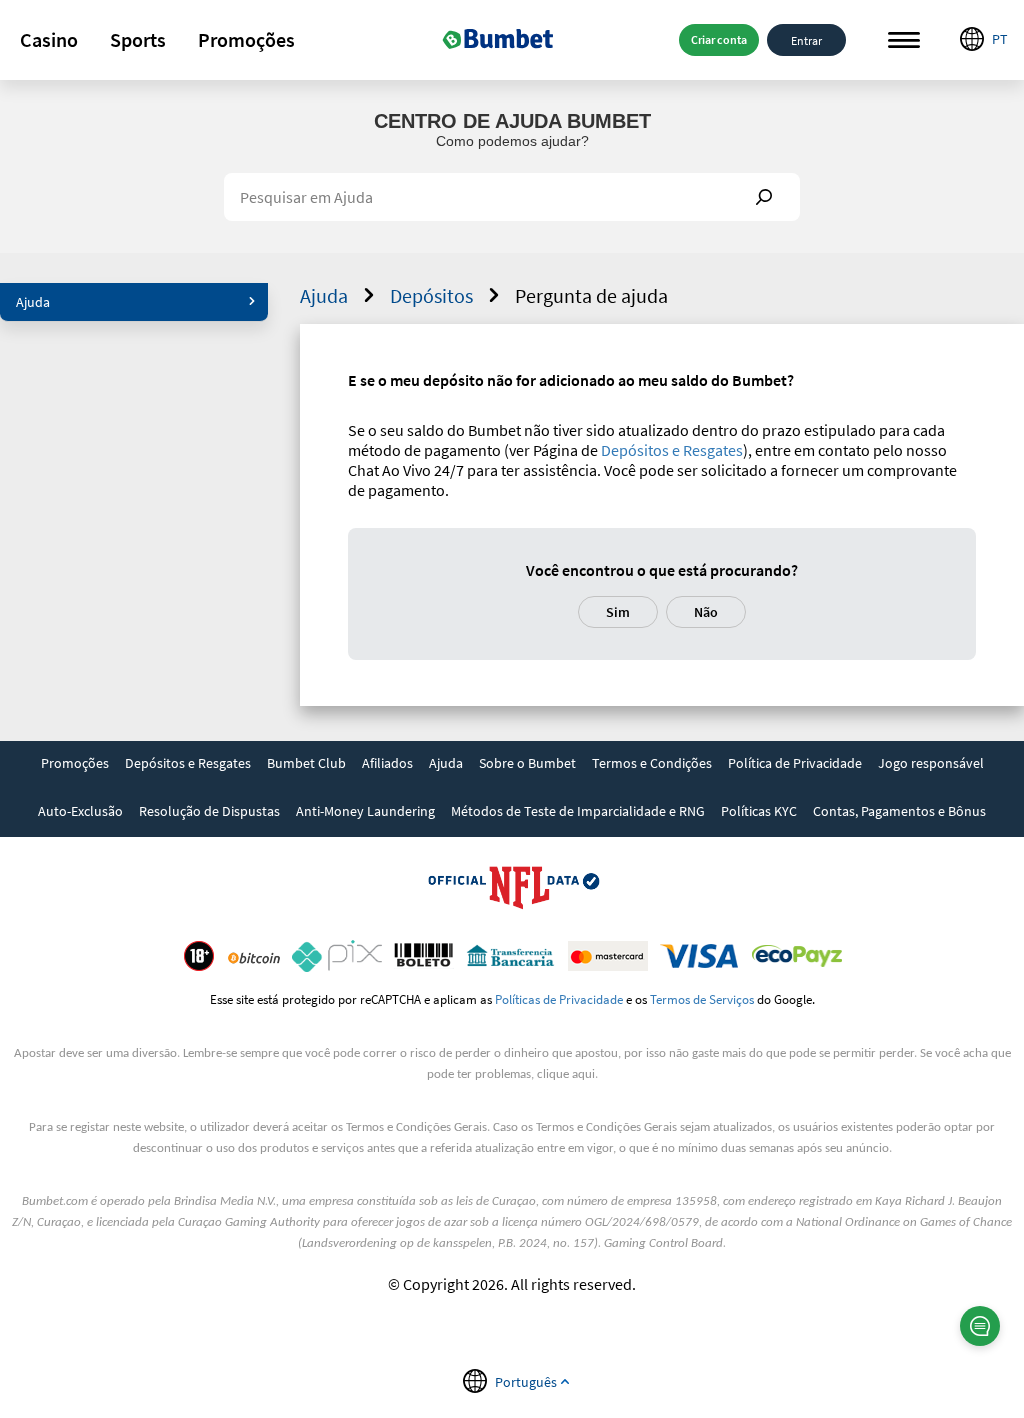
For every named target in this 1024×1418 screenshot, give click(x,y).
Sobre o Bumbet (527, 763)
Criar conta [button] (719, 39)
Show (764, 197)
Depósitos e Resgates (672, 450)
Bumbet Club (306, 763)
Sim (618, 612)
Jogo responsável (931, 763)
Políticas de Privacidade (559, 999)
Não (706, 612)
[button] (49, 40)
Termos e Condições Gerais (416, 1127)
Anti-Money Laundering (365, 811)
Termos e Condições (652, 763)
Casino (49, 39)
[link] (75, 765)
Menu (904, 40)
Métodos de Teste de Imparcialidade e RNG (578, 811)
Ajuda (33, 302)
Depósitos (431, 295)
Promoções (246, 39)
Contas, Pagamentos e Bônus (899, 811)
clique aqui (566, 1074)
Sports (138, 39)
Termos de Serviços (702, 999)
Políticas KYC (759, 811)
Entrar (806, 39)
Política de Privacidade (795, 763)
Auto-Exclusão (80, 811)
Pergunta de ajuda (591, 295)
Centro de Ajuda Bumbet (512, 121)
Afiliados (387, 763)
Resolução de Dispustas (209, 811)
